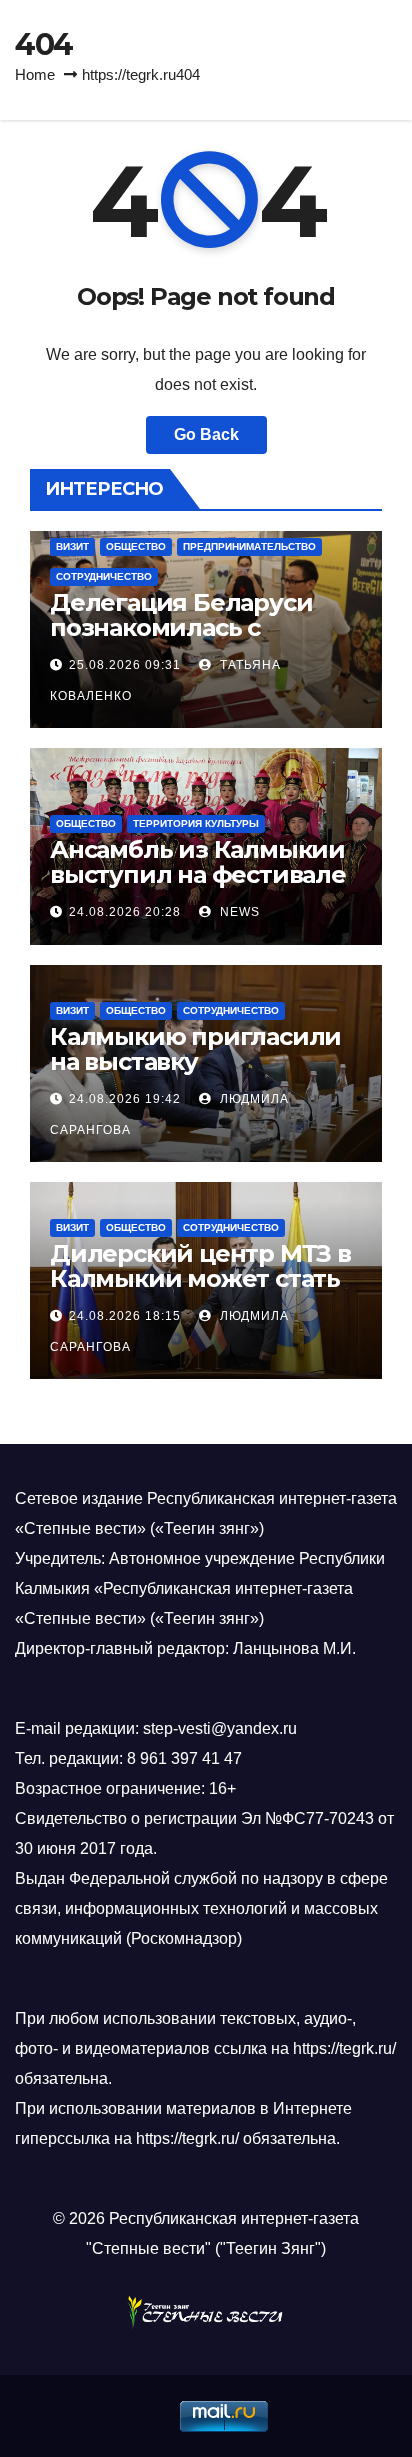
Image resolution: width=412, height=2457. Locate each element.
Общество (136, 546)
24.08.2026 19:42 (125, 1099)
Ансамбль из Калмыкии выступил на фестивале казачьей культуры (198, 874)
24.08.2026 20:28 (125, 912)
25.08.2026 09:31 (125, 665)
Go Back (206, 434)
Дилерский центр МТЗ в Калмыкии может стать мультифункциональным (200, 1291)
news (238, 912)
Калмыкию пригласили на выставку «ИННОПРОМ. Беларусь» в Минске (201, 1074)
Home (35, 74)
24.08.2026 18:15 (125, 1316)
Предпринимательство (249, 546)
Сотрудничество (104, 576)
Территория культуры (196, 823)
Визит (72, 546)
